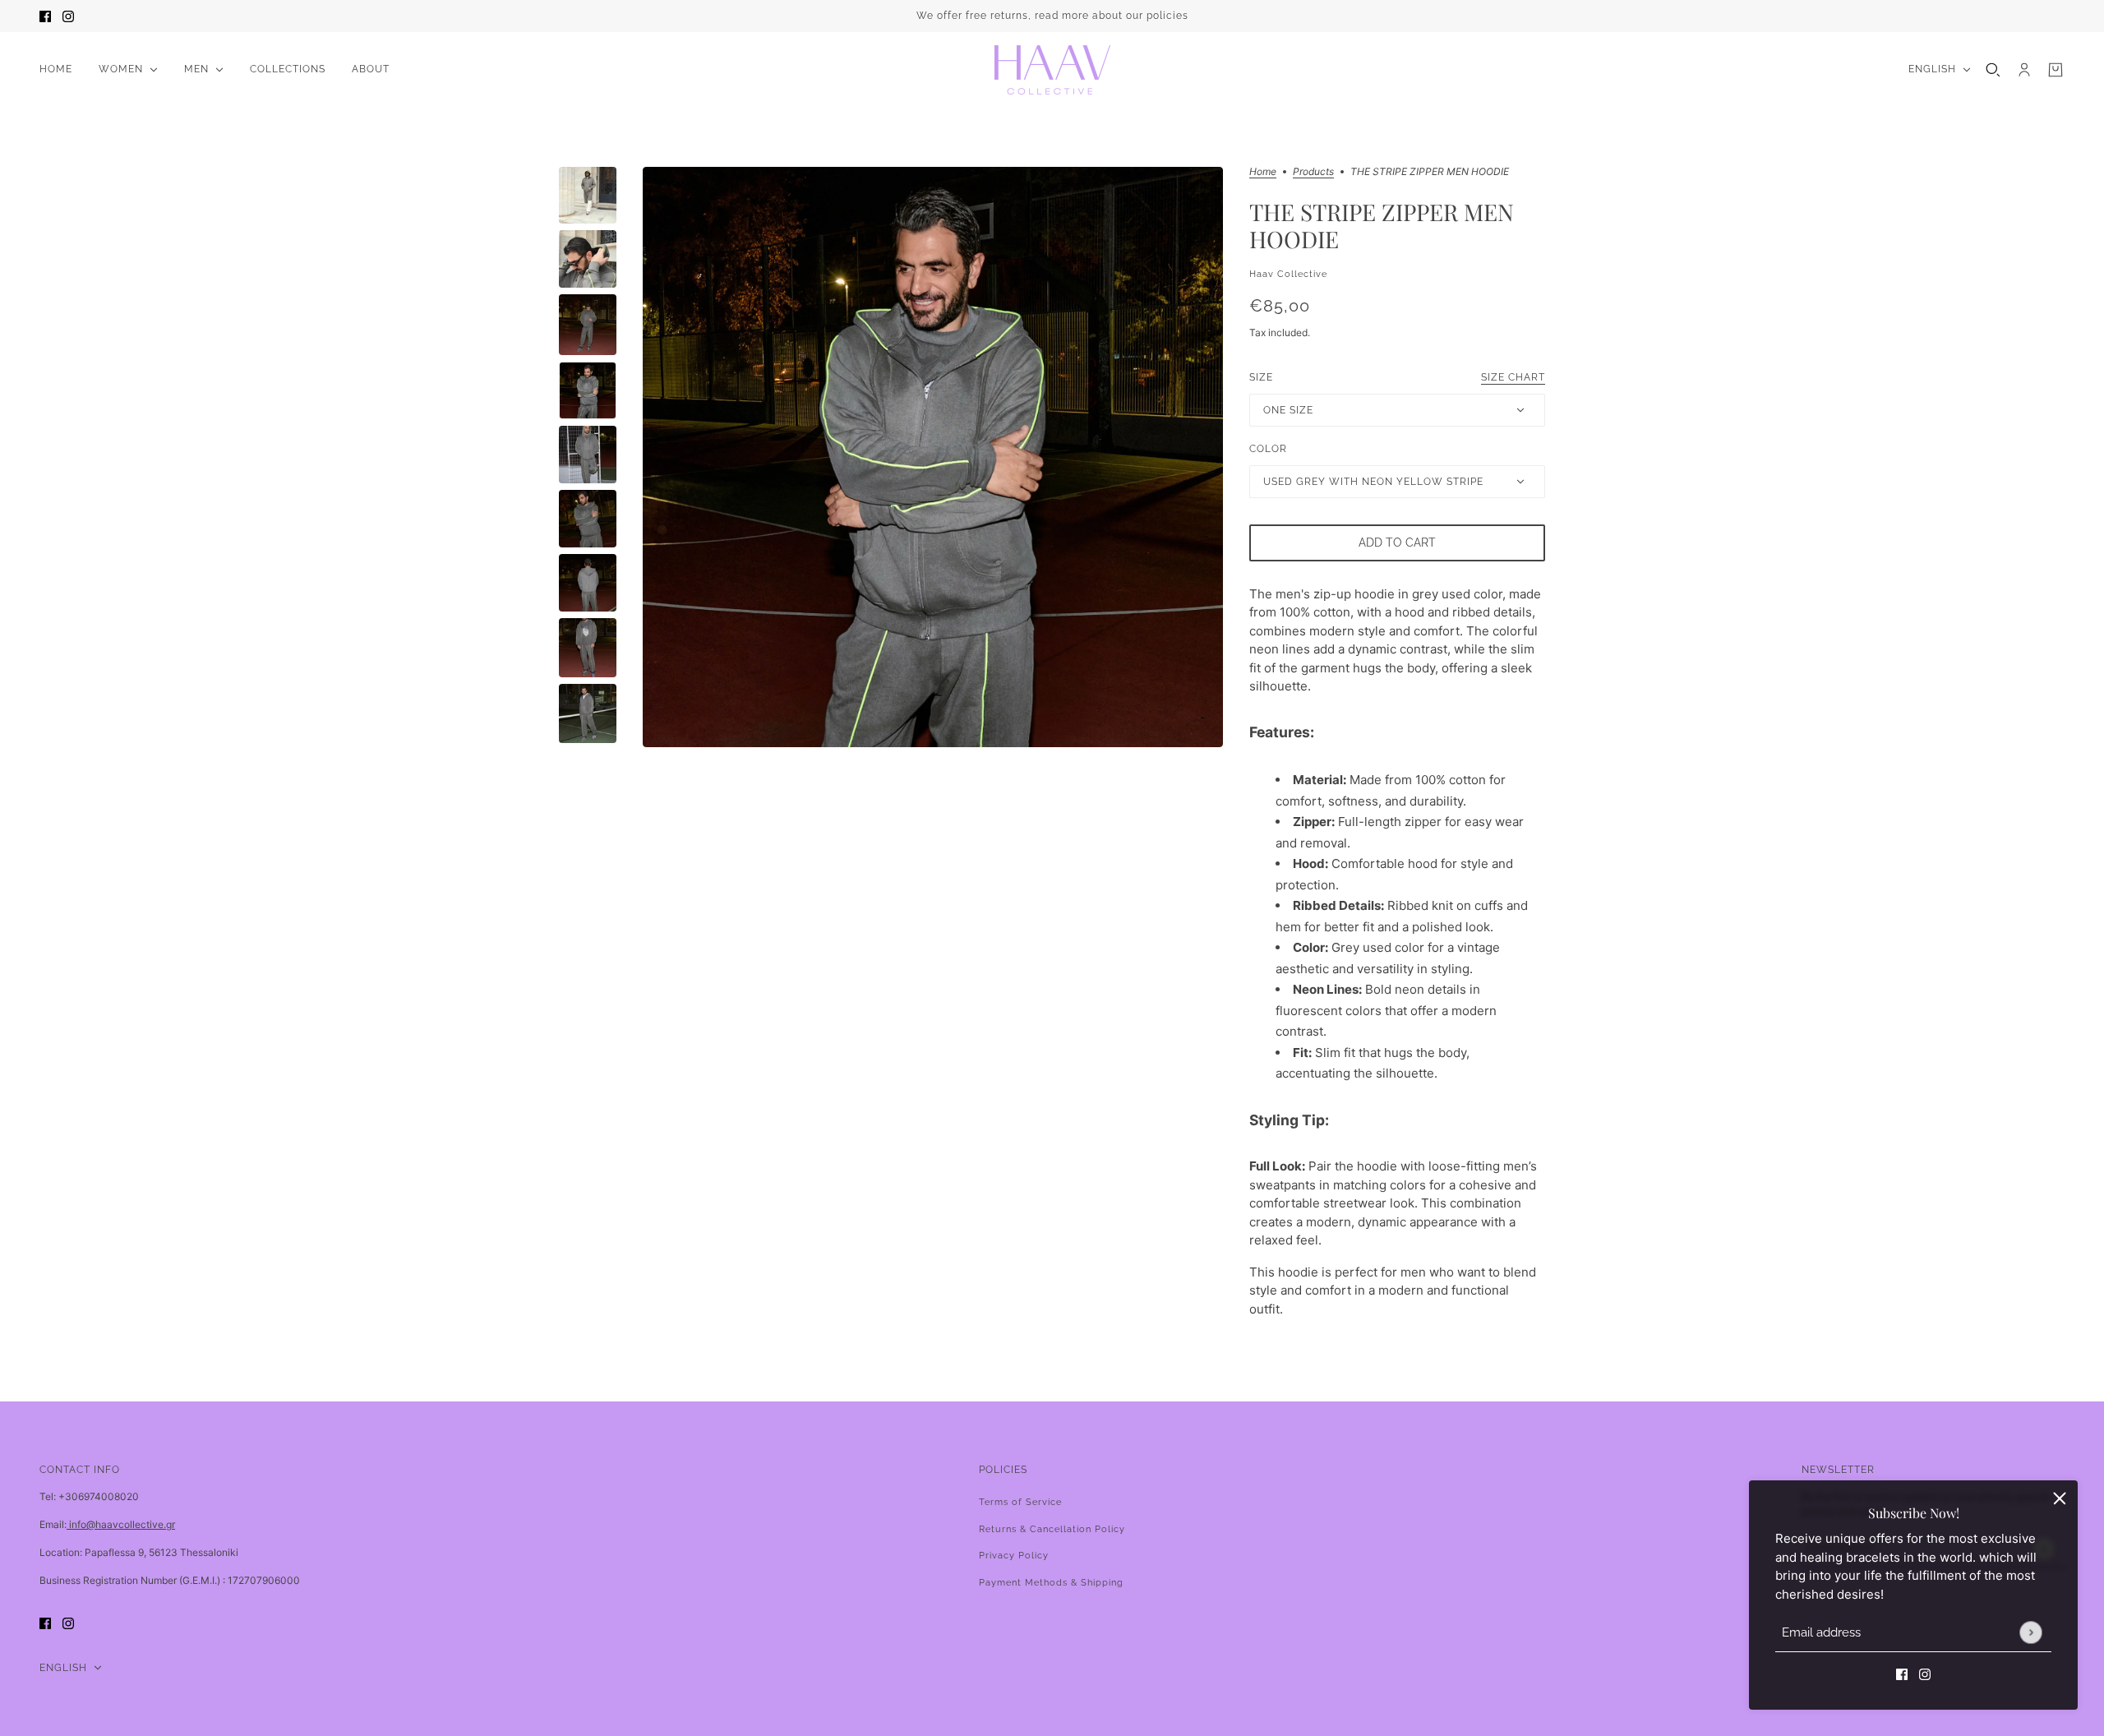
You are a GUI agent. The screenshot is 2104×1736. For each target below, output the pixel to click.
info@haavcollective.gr (121, 1524)
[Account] (2024, 70)
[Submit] (2030, 1632)
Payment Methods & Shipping (1051, 1583)
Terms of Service (1020, 1502)
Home (1263, 172)
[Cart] (2056, 70)
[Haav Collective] (1052, 70)
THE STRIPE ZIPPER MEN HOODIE (1382, 226)
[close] (2060, 1498)
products (1313, 172)
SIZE (1397, 377)
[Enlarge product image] (933, 457)
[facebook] (45, 16)
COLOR (1268, 449)
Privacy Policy (1014, 1556)
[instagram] (68, 16)
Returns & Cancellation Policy (1052, 1529)
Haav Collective (1288, 274)
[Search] (1993, 70)
